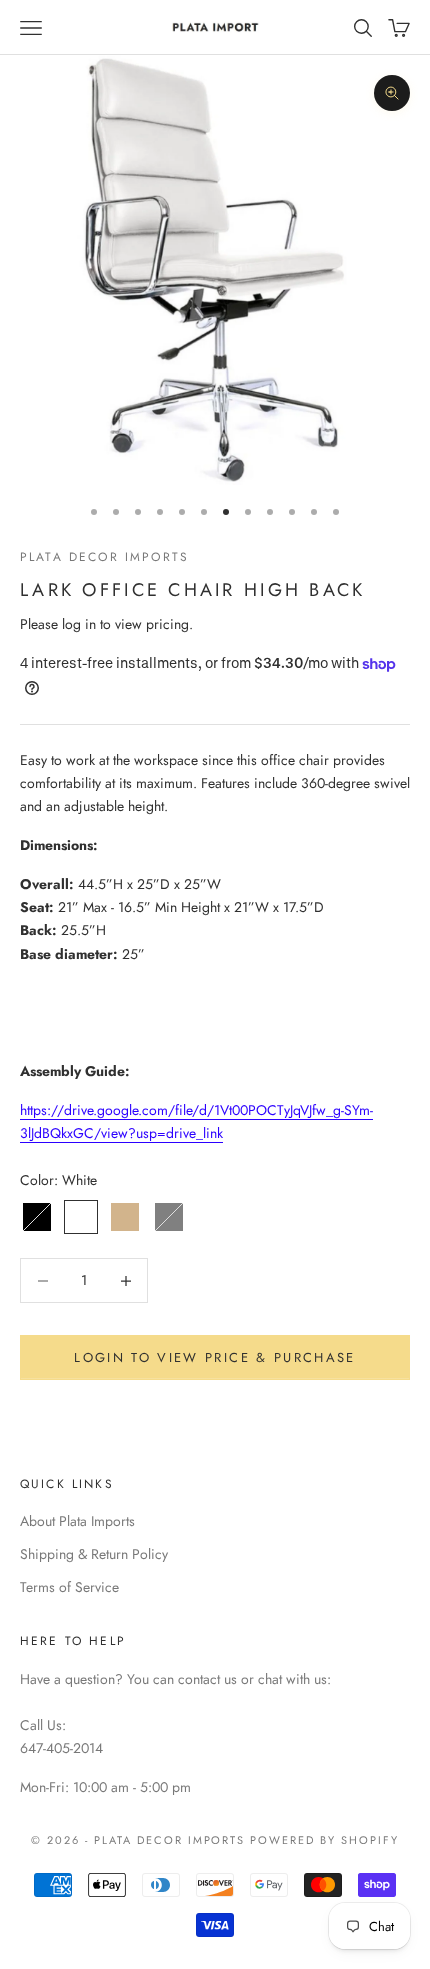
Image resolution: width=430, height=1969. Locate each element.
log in (79, 624)
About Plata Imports (77, 1521)
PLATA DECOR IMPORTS (104, 557)
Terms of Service (69, 1587)
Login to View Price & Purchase (214, 1357)
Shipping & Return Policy (94, 1554)
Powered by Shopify (324, 1840)
